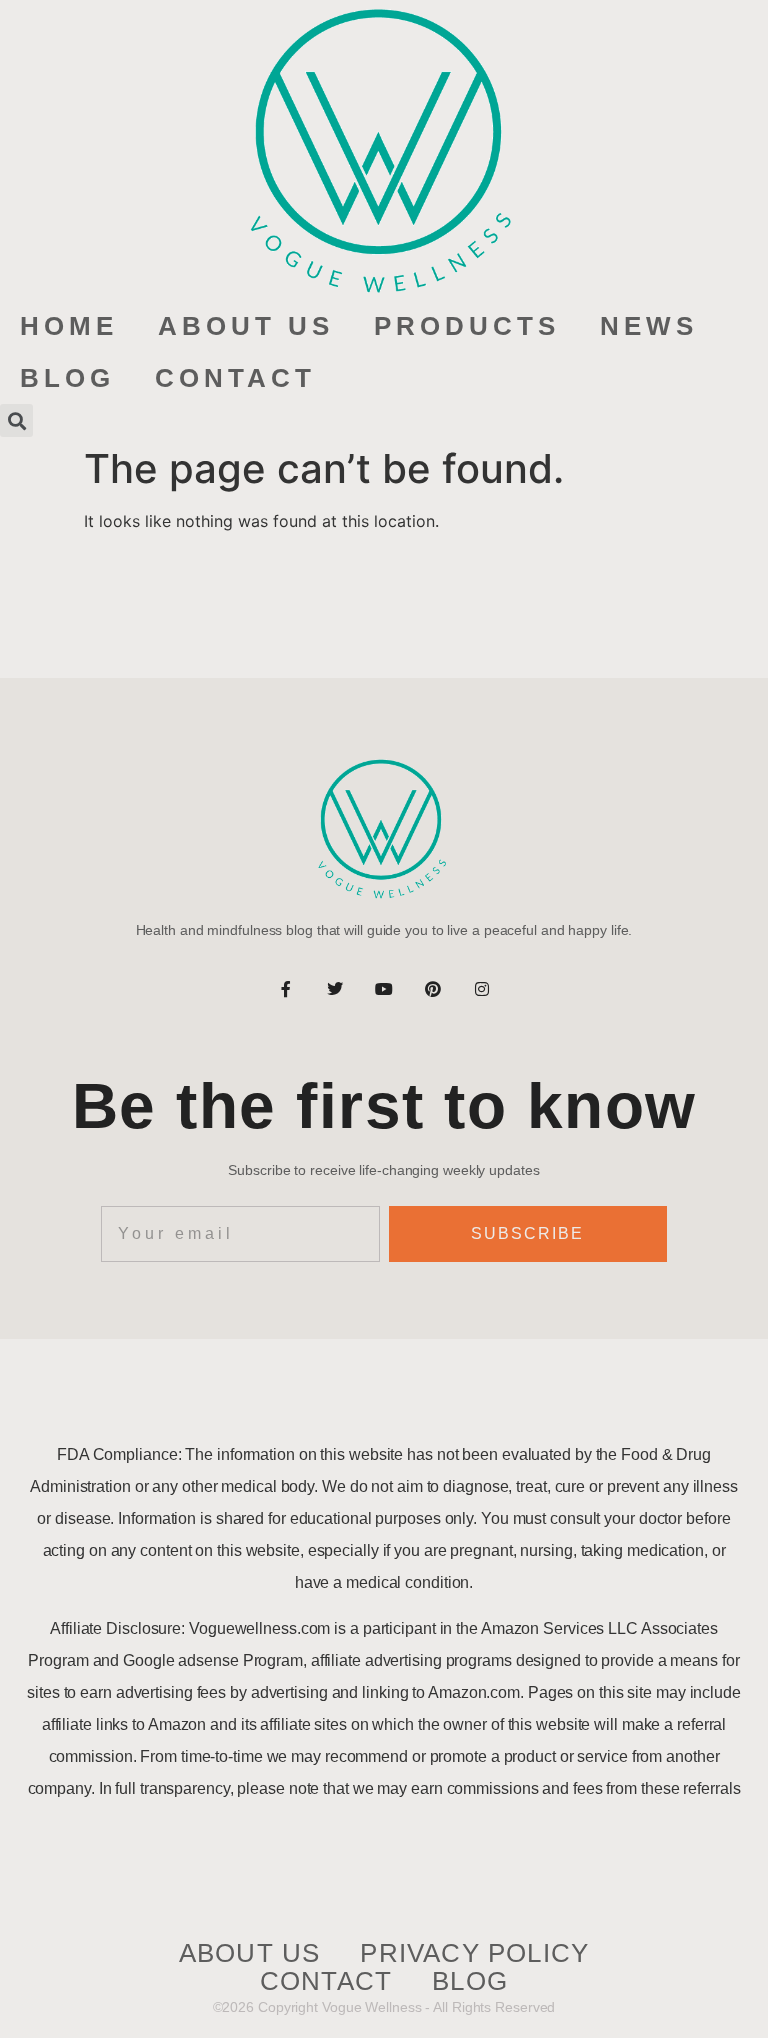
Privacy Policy (474, 1953)
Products (467, 326)
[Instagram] (482, 989)
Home (69, 326)
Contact (235, 378)
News (649, 326)
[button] (16, 420)
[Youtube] (384, 989)
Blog (67, 378)
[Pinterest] (433, 989)
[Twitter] (335, 989)
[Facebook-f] (286, 989)
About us (246, 326)
